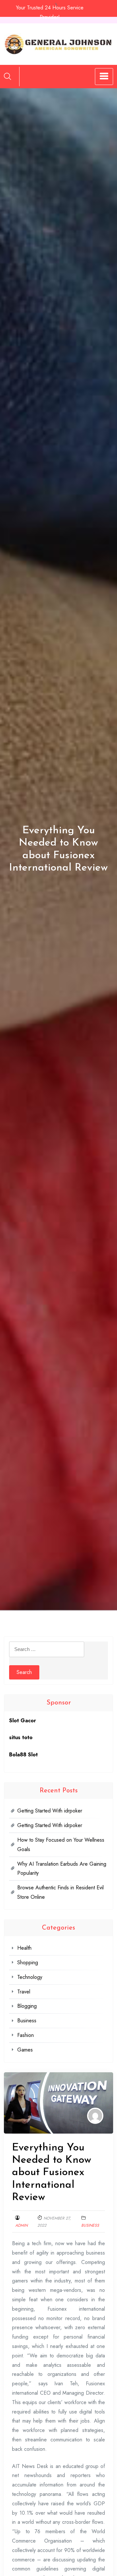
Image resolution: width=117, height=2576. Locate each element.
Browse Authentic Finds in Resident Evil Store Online (60, 1892)
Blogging (27, 2006)
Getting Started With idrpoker (50, 1811)
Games (25, 2050)
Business (90, 2225)
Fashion (26, 2035)
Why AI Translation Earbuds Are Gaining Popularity (62, 1869)
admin (21, 2225)
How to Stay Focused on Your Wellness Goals (61, 1845)
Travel (24, 1992)
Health (24, 1948)
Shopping (28, 1962)
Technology (30, 1977)
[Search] (7, 76)
